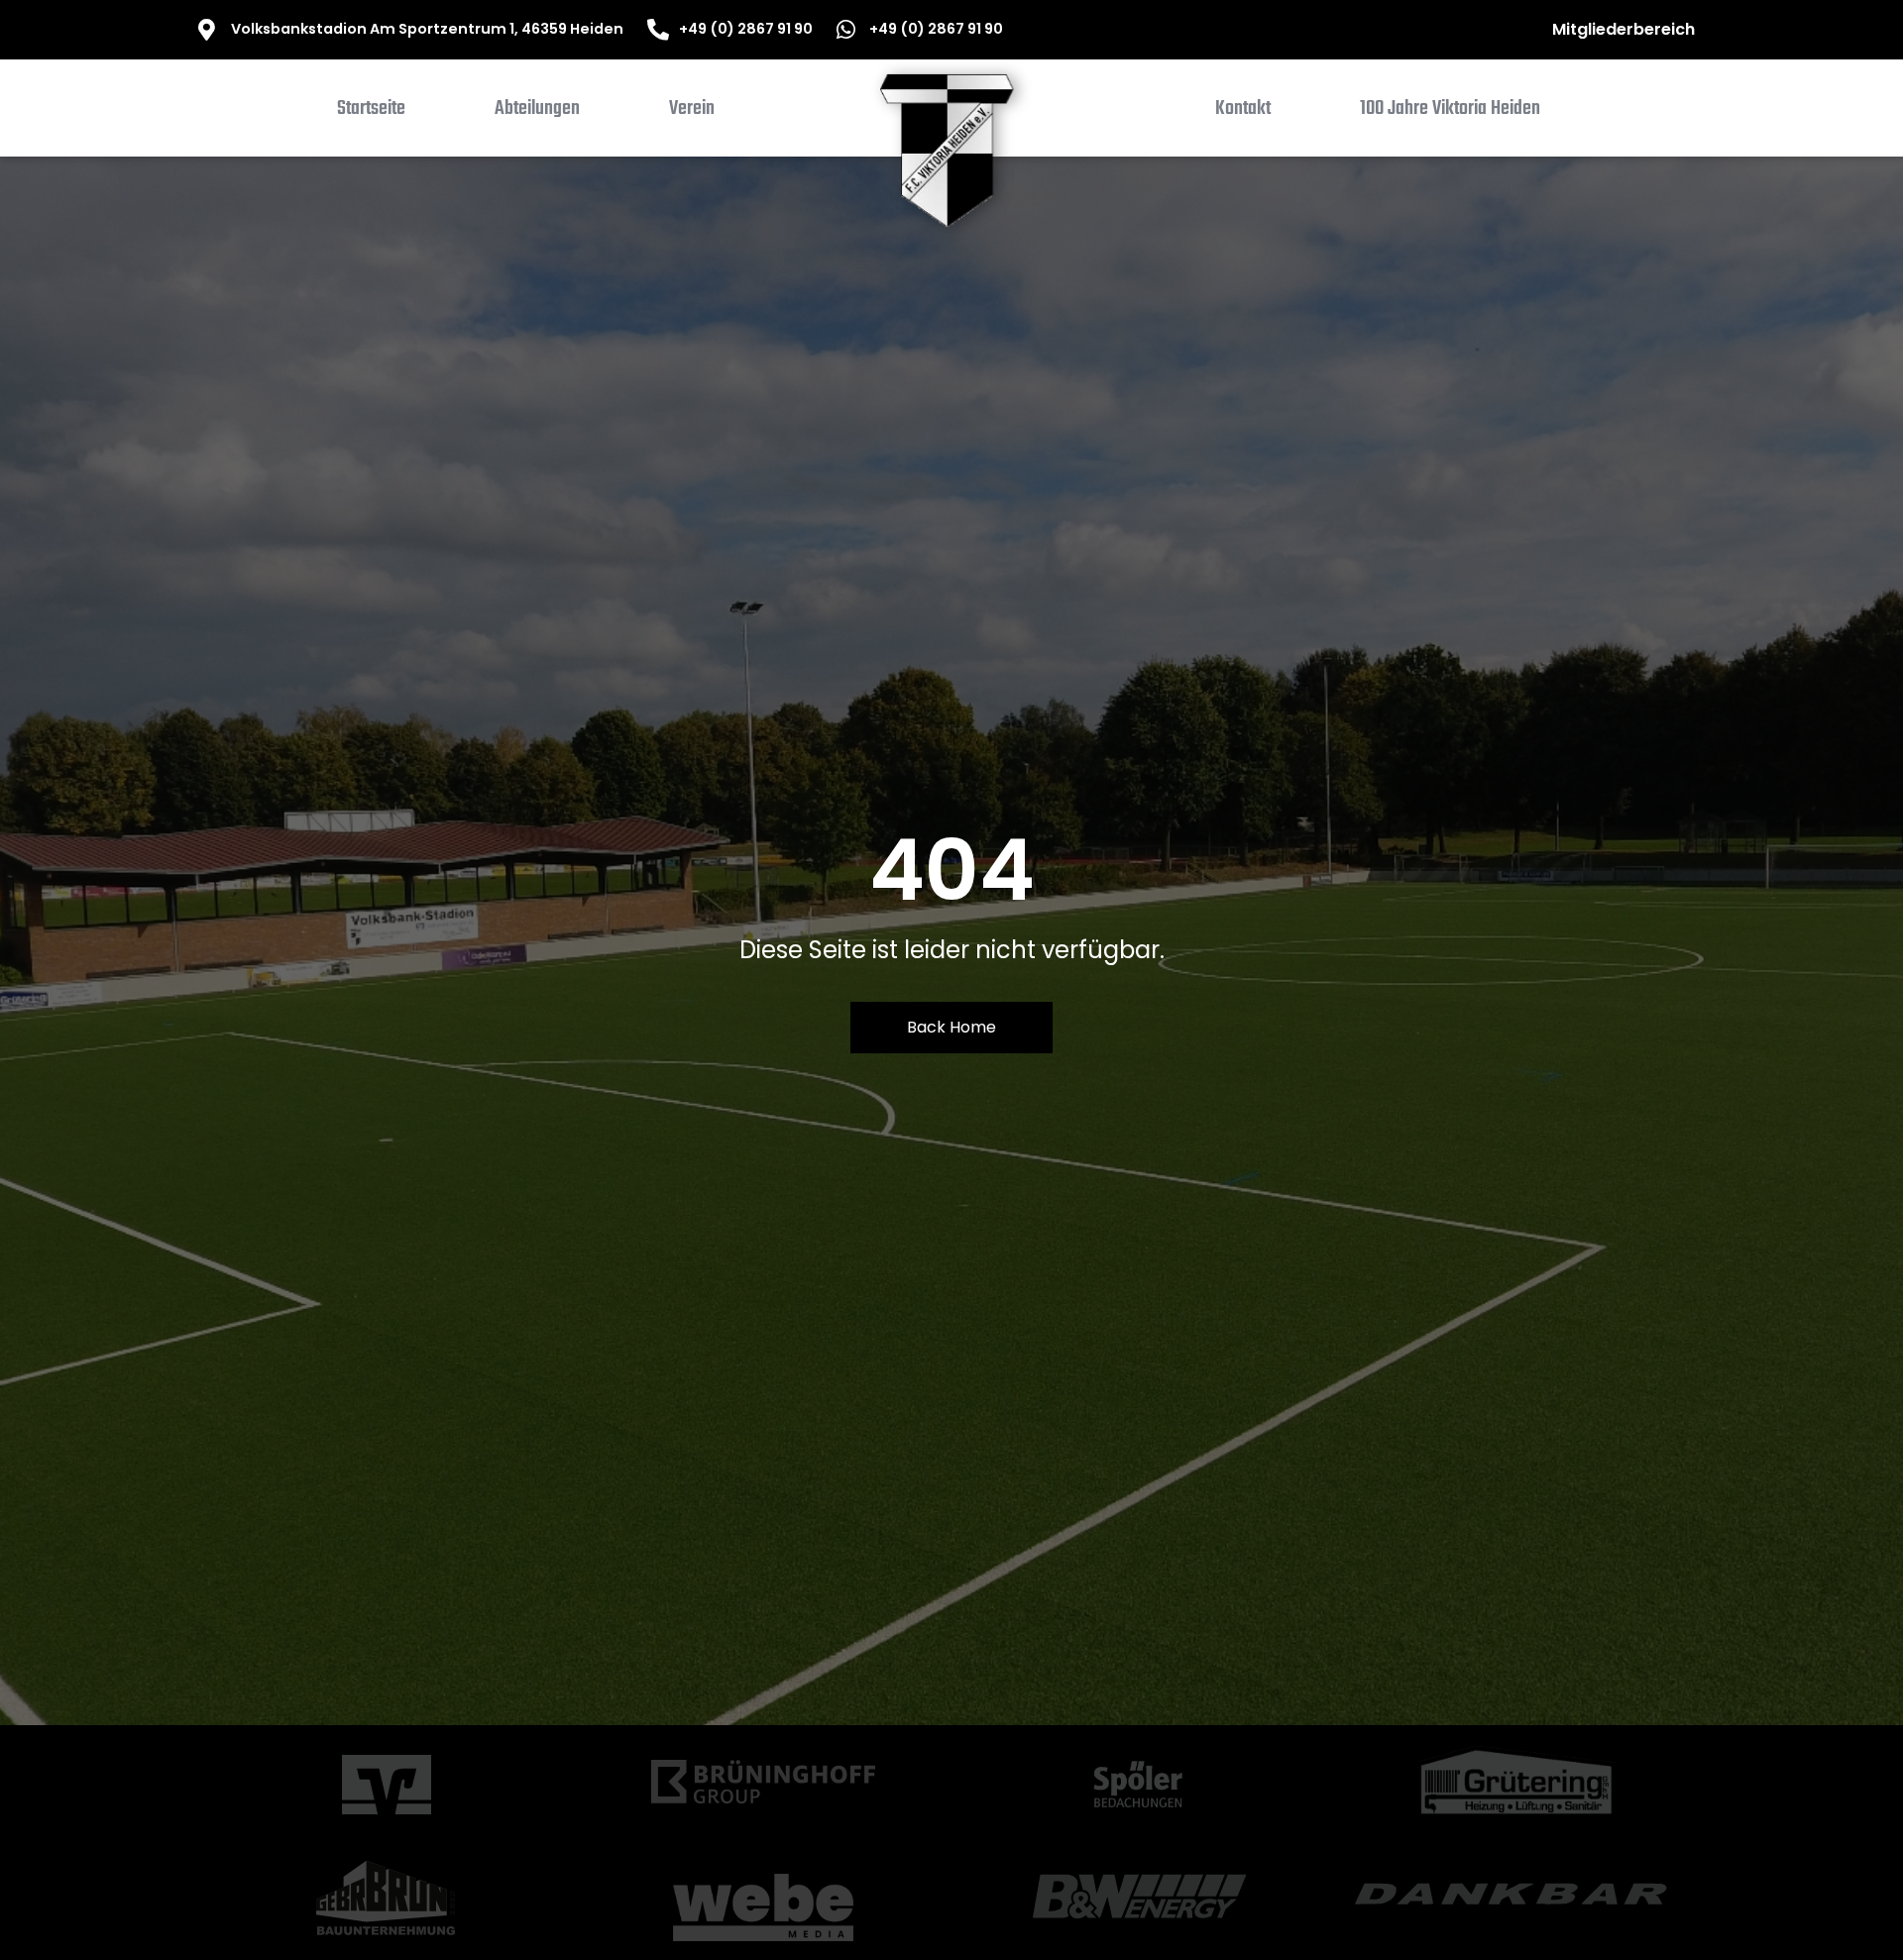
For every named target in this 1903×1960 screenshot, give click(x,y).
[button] (537, 113)
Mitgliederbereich (1623, 29)
